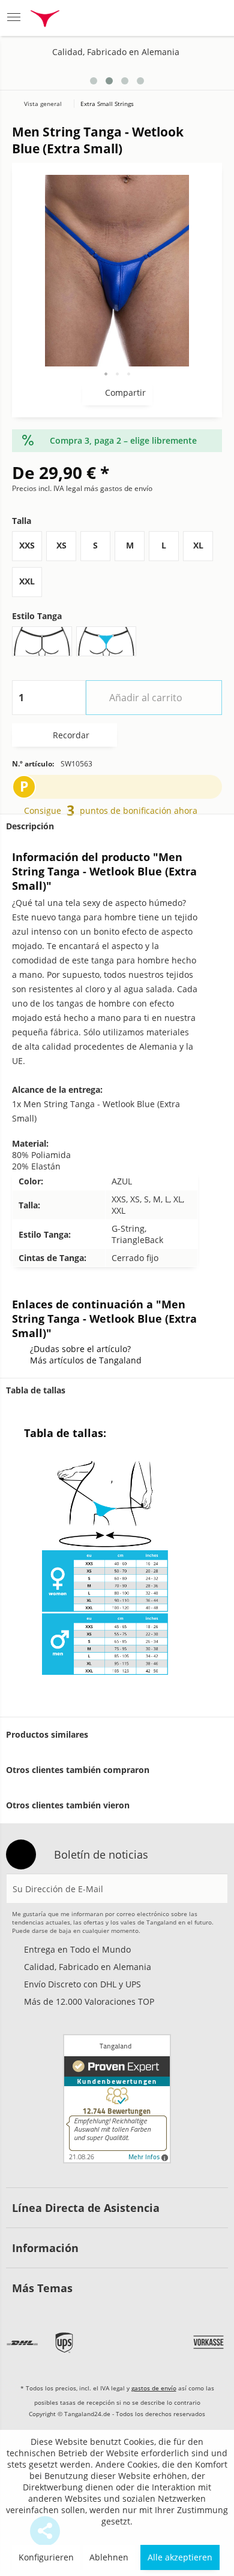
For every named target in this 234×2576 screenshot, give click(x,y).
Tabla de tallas (36, 1390)
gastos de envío (154, 2388)
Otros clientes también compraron (78, 1770)
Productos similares (47, 1734)
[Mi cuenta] (184, 18)
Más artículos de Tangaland (86, 1360)
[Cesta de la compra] (213, 18)
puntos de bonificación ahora (139, 810)
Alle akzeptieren (180, 2557)
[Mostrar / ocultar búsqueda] (124, 18)
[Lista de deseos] (154, 18)
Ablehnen (109, 2557)
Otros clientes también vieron (68, 1805)
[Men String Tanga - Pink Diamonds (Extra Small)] (217, 76)
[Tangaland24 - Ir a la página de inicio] (45, 20)
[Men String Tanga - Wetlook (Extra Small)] (199, 76)
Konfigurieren (46, 2557)
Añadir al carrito (146, 698)
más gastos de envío (118, 488)
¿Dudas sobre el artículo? (80, 1349)
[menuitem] (17, 18)
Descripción (30, 826)
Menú (17, 18)
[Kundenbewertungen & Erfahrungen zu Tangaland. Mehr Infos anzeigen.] (117, 2099)
